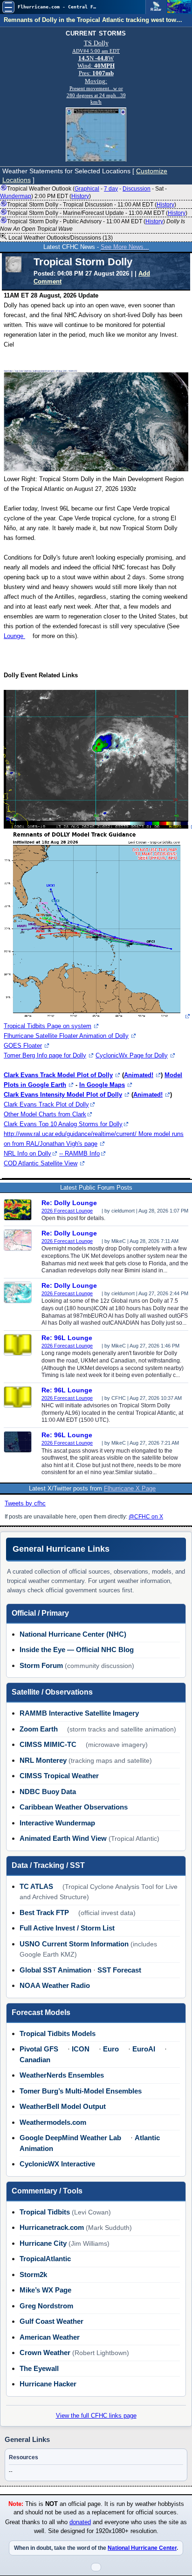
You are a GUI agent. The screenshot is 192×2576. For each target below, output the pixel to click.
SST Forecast (119, 1970)
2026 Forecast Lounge (67, 1211)
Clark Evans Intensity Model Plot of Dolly (63, 1095)
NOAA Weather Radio (55, 1985)
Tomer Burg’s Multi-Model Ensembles (81, 2091)
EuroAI (144, 2049)
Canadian (35, 2060)
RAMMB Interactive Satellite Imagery (79, 1713)
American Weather (50, 2337)
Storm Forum (41, 1665)
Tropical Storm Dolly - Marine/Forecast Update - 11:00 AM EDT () (97, 213)
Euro (111, 2049)
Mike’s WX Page (45, 2290)
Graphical (87, 189)
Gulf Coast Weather (51, 2321)
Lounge (14, 636)
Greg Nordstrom (46, 2306)
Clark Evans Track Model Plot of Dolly (58, 1075)
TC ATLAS (36, 1886)
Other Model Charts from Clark (45, 1114)
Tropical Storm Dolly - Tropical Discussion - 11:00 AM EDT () (92, 205)
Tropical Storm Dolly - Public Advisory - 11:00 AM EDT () (93, 225)
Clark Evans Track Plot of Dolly (46, 1104)
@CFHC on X (146, 1517)
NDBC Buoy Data (48, 1792)
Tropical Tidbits (45, 2212)
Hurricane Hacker (48, 2384)
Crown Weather (45, 2352)
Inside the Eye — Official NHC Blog (77, 1650)
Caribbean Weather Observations (74, 1807)
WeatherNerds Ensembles (62, 2075)
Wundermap (16, 196)
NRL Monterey (43, 1760)
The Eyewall (39, 2368)
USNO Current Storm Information (74, 1944)
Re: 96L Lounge (67, 1338)
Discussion (137, 189)
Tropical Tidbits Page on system (48, 1026)
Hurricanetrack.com (52, 2227)
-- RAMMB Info (79, 1153)
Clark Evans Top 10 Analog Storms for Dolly (63, 1124)
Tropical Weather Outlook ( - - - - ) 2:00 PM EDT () (83, 192)
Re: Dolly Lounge (69, 1203)
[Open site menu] (8, 7)
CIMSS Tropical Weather (59, 1776)
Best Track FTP (44, 1912)
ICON (81, 2049)
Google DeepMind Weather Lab (70, 2138)
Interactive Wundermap (57, 1823)
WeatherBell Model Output (63, 2106)
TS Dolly (96, 43)
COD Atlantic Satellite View (41, 1163)
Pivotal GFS (39, 2049)
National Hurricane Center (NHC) (73, 1634)
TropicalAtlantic (45, 2259)
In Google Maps (102, 1085)
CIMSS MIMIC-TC (48, 1744)
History (80, 196)
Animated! (139, 1075)
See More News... (125, 247)
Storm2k (33, 2274)
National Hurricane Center (142, 2548)
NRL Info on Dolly (27, 1153)
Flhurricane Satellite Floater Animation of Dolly (66, 1036)
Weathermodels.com (53, 2122)
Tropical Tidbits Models (58, 2033)
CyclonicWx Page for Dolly (132, 1055)
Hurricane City (43, 2243)
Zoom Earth (39, 1729)
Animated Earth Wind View (63, 1838)
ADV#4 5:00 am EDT (96, 51)
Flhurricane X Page (130, 1488)
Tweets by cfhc (25, 1503)
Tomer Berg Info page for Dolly (45, 1055)
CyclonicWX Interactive (57, 2164)
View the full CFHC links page (96, 2416)
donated (80, 2522)
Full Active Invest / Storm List (67, 1928)
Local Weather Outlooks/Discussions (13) (60, 238)
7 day (111, 189)
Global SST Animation (55, 1970)
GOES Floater (23, 1046)
